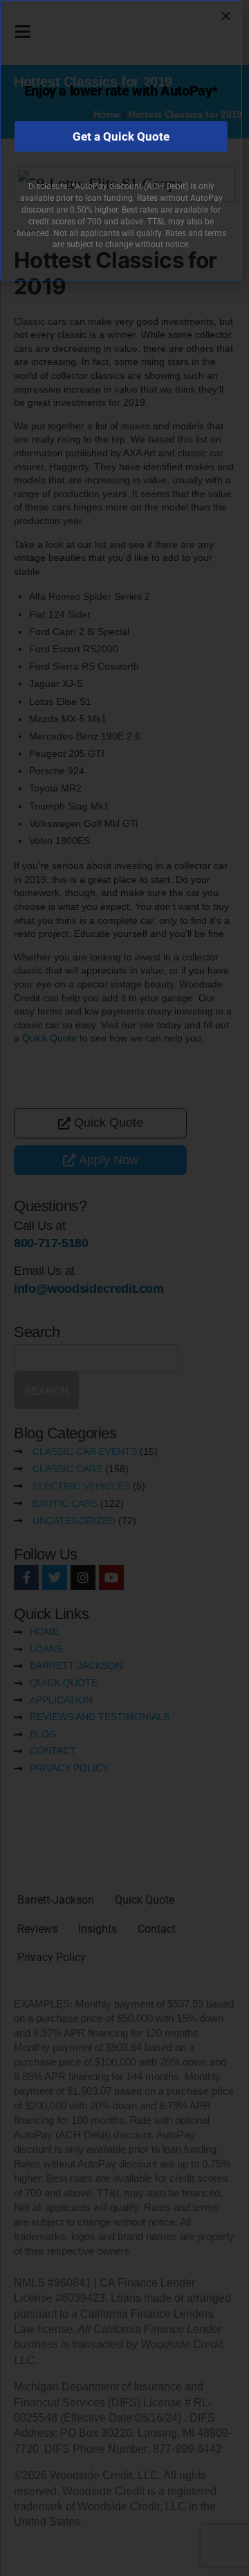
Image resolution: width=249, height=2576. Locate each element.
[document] (124, 1288)
